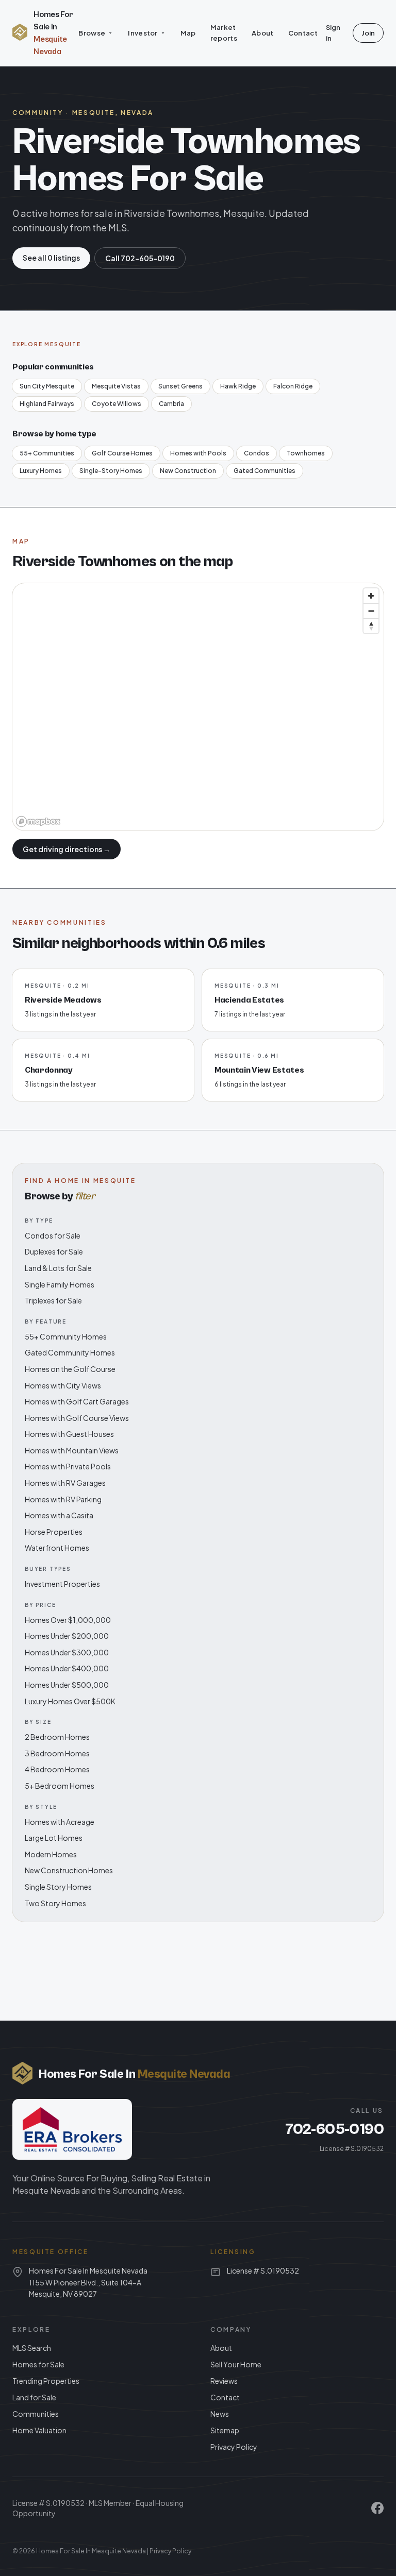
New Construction (188, 471)
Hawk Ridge (238, 386)
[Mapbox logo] (38, 821)
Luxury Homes (41, 471)
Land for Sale (34, 2397)
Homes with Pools (198, 453)
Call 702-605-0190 (140, 258)
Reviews (224, 2381)
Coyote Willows (117, 404)
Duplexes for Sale (54, 1251)
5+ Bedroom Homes (60, 1786)
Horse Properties (54, 1532)
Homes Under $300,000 (67, 1652)
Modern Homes (51, 1854)
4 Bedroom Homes (57, 1769)
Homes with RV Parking (63, 1499)
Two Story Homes (55, 1903)
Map (188, 33)
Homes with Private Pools (68, 1466)
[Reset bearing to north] (371, 626)
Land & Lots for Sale (58, 1268)
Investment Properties (62, 1584)
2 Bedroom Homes (57, 1737)
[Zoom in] (371, 596)
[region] (198, 707)
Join (368, 33)
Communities (36, 2414)
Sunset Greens (180, 386)
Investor (143, 33)
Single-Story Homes (111, 471)
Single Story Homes (58, 1887)
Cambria (171, 404)
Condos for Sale (53, 1235)
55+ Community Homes (66, 1336)
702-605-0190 (334, 2129)
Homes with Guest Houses (69, 1434)
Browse (92, 33)
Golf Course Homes (122, 453)
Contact (303, 33)
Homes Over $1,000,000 (68, 1620)
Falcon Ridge (293, 386)
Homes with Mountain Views (72, 1450)
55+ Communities (47, 453)
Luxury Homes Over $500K (70, 1701)
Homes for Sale (38, 2364)
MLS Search (32, 2348)
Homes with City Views (63, 1385)
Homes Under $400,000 (67, 1668)
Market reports (224, 33)
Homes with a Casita (59, 1515)
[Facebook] (377, 2508)
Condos (257, 453)
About (263, 33)
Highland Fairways (47, 404)
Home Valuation (39, 2430)
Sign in (333, 33)
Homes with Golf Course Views (77, 1418)
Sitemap (225, 2430)
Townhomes (306, 453)
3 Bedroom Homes (57, 1753)
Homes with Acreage (60, 1822)
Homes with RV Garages (65, 1483)
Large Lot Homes (54, 1838)
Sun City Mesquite (47, 386)
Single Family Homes (60, 1284)
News (220, 2414)
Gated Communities (265, 471)
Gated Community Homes (70, 1352)
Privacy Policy (234, 2447)
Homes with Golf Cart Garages (77, 1401)
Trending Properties (46, 2381)
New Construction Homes (69, 1870)
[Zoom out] (371, 611)
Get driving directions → (67, 849)
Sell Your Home (236, 2364)
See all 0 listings (51, 258)
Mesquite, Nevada (113, 113)
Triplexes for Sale (53, 1300)
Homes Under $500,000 (67, 1685)
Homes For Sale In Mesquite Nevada (91, 2551)
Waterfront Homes (57, 1548)
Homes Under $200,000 (67, 1636)
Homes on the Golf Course (70, 1369)
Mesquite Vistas (116, 386)
